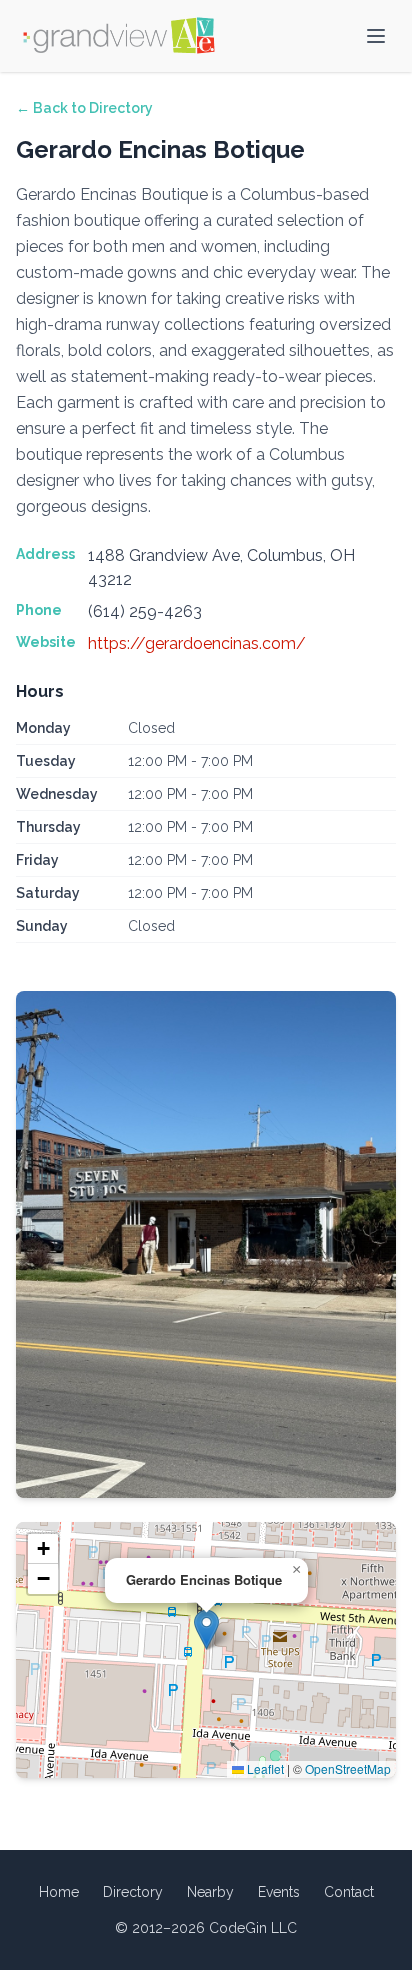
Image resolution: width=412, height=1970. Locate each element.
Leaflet (264, 1768)
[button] (206, 1629)
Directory (133, 1892)
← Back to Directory (84, 108)
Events (279, 1892)
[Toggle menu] (376, 36)
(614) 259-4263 (145, 611)
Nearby (210, 1892)
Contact (349, 1892)
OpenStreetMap (348, 1768)
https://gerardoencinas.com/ (197, 643)
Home (59, 1892)
